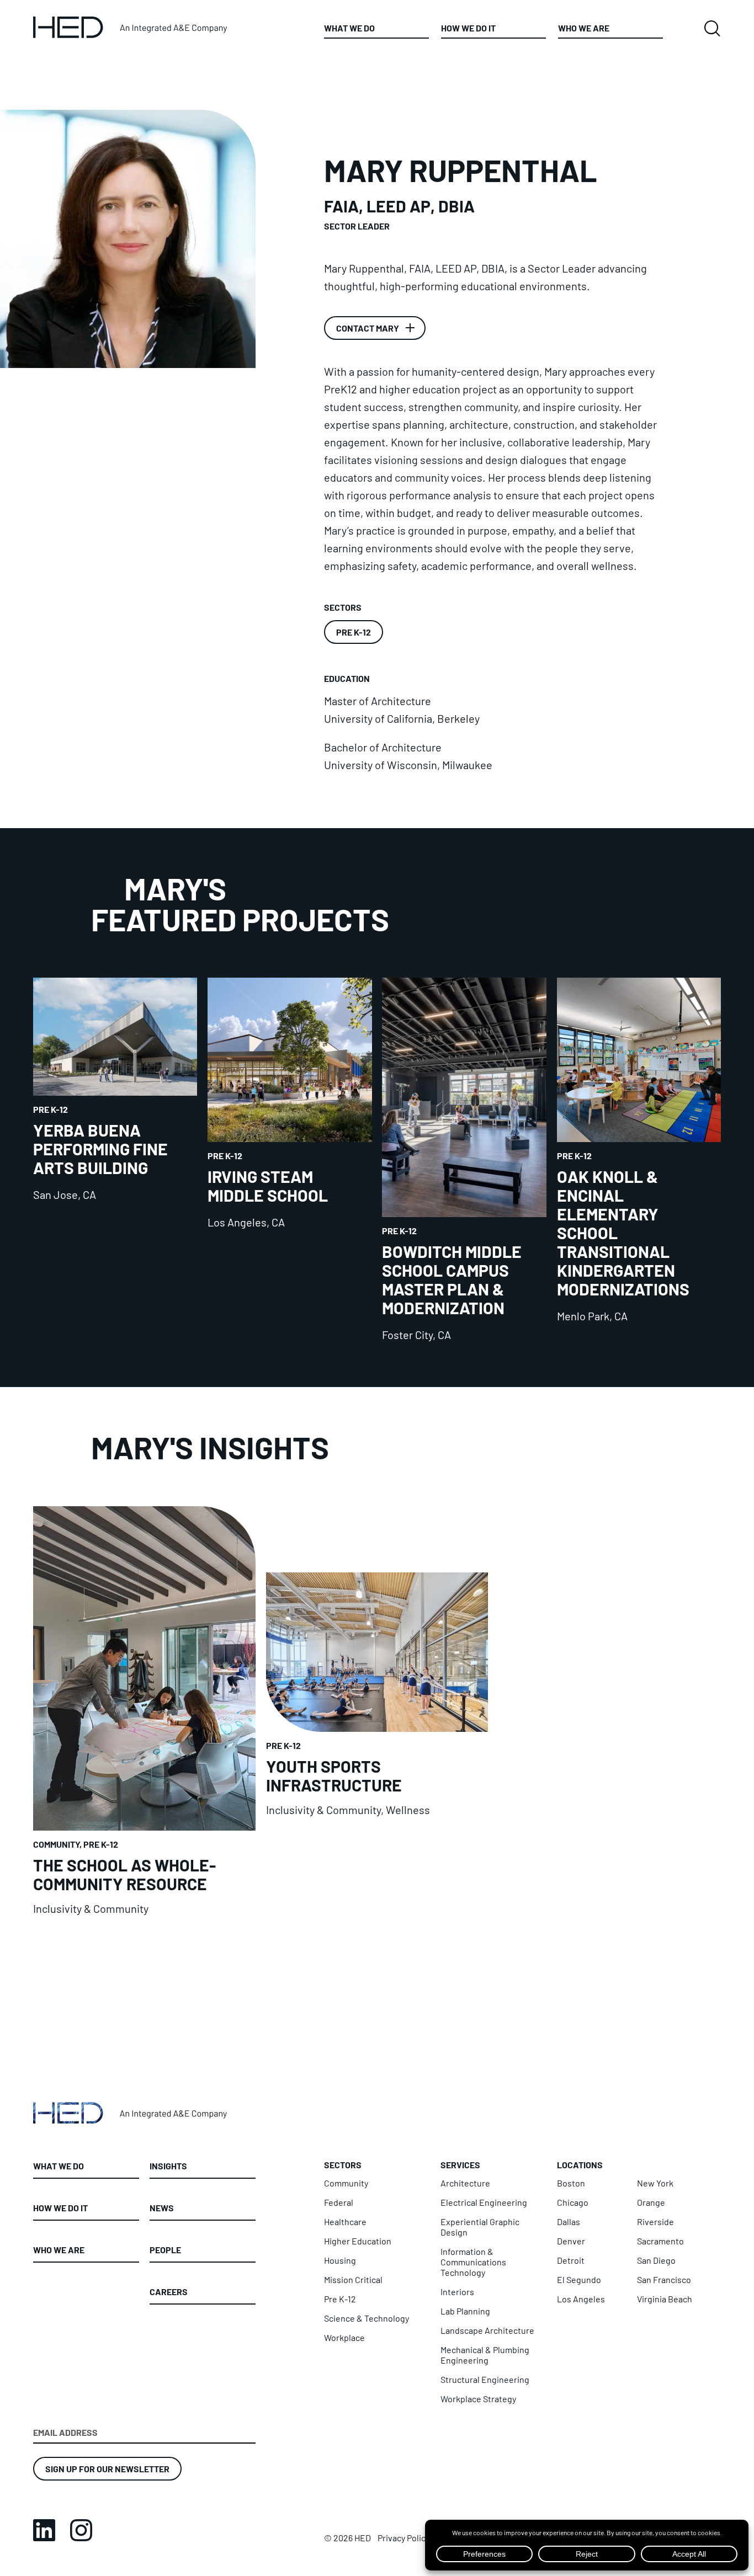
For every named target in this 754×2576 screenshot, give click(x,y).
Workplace (344, 2337)
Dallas (569, 2222)
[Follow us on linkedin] (44, 2530)
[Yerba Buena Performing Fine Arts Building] (115, 1160)
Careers (169, 2291)
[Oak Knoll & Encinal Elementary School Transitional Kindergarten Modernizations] (639, 1160)
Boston (571, 2183)
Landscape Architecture (487, 2330)
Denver (571, 2241)
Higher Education (358, 2241)
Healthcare (345, 2222)
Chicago (573, 2202)
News (162, 2207)
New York (655, 2183)
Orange (651, 2202)
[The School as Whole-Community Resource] (144, 1710)
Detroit (571, 2260)
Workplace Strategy (478, 2399)
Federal (339, 2202)
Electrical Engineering (484, 2202)
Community (346, 2183)
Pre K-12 (354, 632)
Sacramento (660, 2241)
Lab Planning (465, 2311)
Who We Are (584, 28)
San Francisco (664, 2279)
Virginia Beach (665, 2299)
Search (712, 29)
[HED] (131, 27)
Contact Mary (368, 328)
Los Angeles (581, 2299)
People (165, 2249)
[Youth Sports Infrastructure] (377, 1743)
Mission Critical (353, 2279)
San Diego (656, 2260)
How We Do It (468, 28)
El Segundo (579, 2279)
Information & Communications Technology (473, 2262)
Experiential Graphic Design (480, 2227)
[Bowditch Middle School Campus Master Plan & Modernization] (464, 1160)
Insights (168, 2166)
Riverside (655, 2222)
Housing (340, 2260)
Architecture (465, 2183)
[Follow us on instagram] (81, 2530)
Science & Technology (367, 2318)
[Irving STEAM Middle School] (290, 1160)
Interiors (457, 2292)
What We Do (349, 28)
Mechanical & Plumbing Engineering (485, 2355)
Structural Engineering (485, 2379)
